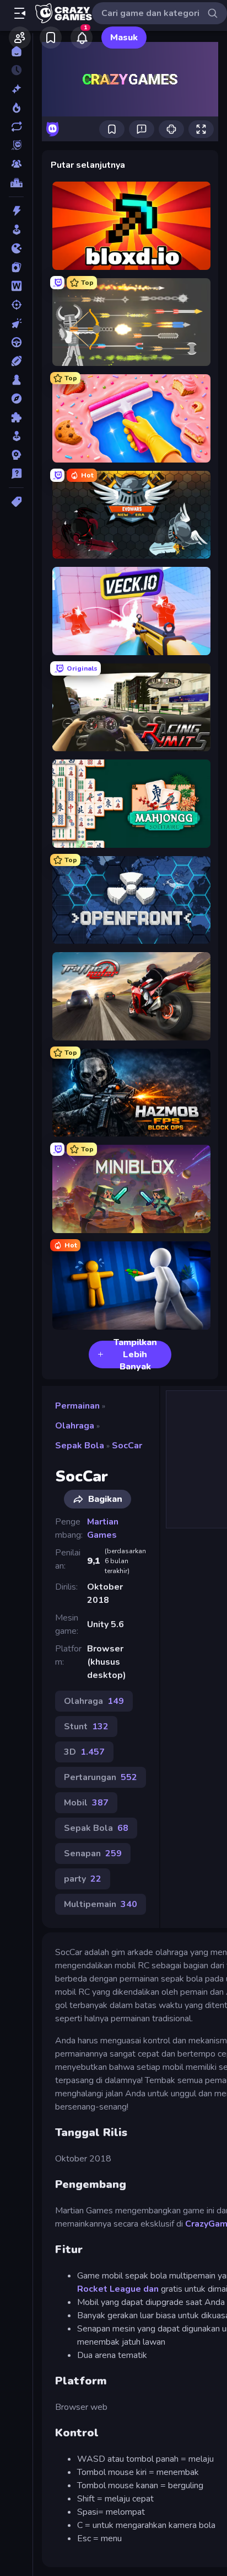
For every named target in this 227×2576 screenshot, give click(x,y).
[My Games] (51, 38)
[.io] (16, 248)
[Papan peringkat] (16, 183)
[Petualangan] (16, 399)
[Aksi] (16, 211)
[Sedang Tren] (16, 108)
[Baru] (16, 89)
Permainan (77, 1406)
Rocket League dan (118, 2289)
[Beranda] (16, 51)
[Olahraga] (16, 361)
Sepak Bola (80, 1446)
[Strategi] (16, 455)
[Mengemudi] (16, 342)
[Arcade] (16, 230)
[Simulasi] (16, 436)
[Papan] (16, 380)
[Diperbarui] (16, 126)
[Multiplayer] (16, 164)
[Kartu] (16, 267)
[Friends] (20, 38)
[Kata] (16, 286)
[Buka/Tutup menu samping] (20, 13)
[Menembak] (16, 305)
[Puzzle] (16, 417)
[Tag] (16, 502)
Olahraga (75, 1426)
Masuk (124, 38)
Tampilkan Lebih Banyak (135, 1355)
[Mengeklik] (16, 323)
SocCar (127, 1446)
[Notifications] (82, 38)
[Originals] (16, 145)
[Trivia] (16, 474)
